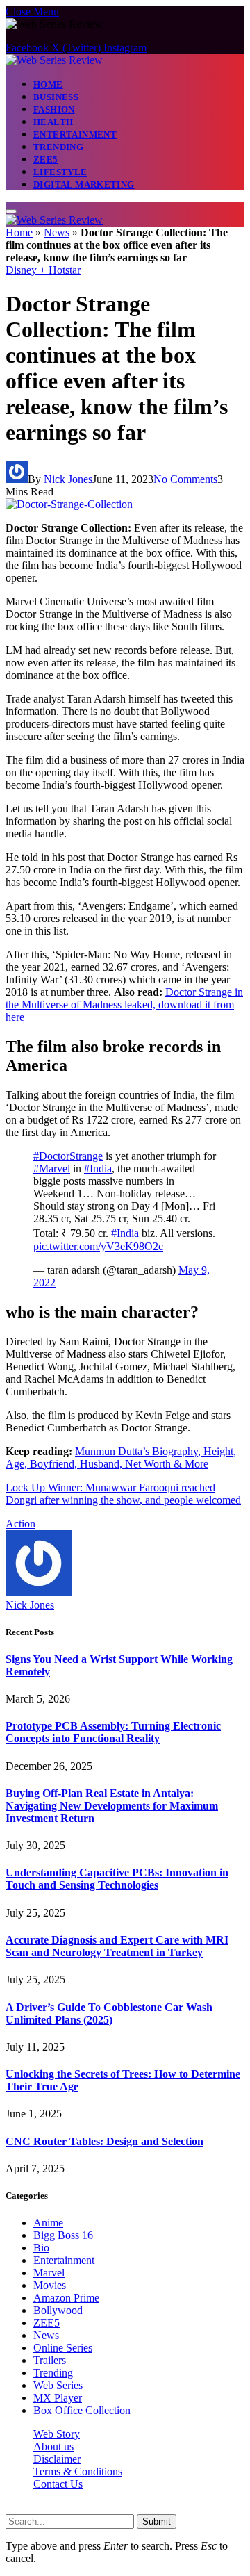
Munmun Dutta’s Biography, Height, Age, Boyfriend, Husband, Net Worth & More (121, 1458)
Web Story (57, 2434)
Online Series (63, 2348)
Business (56, 97)
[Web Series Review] (54, 60)
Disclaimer (57, 2459)
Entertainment (75, 134)
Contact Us (58, 2484)
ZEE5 (46, 159)
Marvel (49, 2273)
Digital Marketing (84, 184)
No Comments (185, 479)
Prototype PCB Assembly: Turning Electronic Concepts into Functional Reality (113, 1732)
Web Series (58, 2385)
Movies (50, 2285)
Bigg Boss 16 (63, 2235)
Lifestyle (60, 172)
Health (53, 122)
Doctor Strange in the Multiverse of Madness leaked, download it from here (124, 1004)
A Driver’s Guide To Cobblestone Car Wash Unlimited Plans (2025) (109, 2013)
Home (48, 84)
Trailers (50, 2360)
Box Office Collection (82, 2410)
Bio (41, 2248)
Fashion (54, 109)
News (57, 232)
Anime (48, 2223)
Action (20, 1524)
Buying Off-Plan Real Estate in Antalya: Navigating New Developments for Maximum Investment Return (112, 1806)
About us (53, 2446)
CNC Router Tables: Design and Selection (105, 2141)
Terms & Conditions (78, 2471)
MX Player (58, 2398)
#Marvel (52, 1168)
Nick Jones (68, 479)
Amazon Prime (66, 2298)
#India (98, 1168)
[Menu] (11, 211)
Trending (58, 147)
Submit (157, 2521)
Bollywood (58, 2310)
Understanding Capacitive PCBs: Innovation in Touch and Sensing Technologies (117, 1879)
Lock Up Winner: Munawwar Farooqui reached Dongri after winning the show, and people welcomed (123, 1494)
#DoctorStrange (68, 1156)
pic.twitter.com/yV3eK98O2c (98, 1246)
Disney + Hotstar (43, 270)
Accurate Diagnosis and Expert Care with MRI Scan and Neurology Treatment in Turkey (117, 1946)
